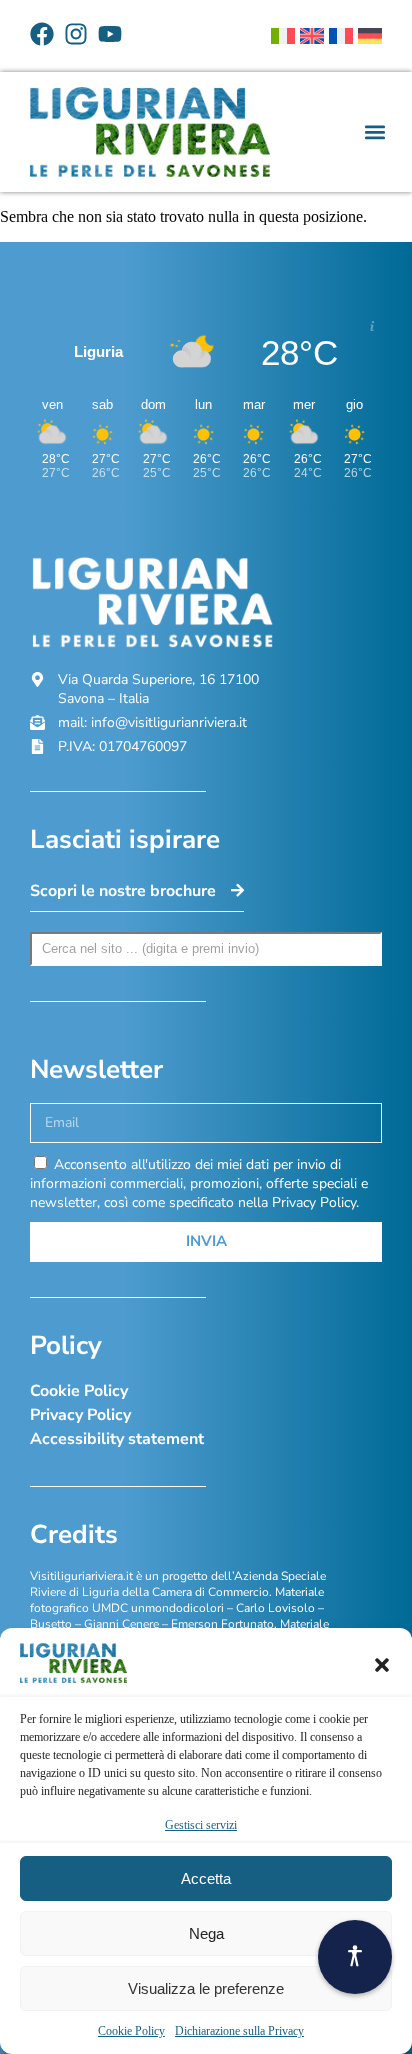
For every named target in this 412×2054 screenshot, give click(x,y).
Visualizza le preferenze (206, 1988)
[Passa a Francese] (341, 36)
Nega (206, 1933)
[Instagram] (76, 34)
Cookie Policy (131, 2031)
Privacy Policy (80, 1415)
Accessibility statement (117, 1439)
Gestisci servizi (201, 1825)
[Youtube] (110, 34)
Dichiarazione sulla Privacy (239, 2031)
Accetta (206, 1878)
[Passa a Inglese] (312, 36)
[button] (382, 1665)
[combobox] (206, 949)
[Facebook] (42, 34)
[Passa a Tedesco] (370, 36)
